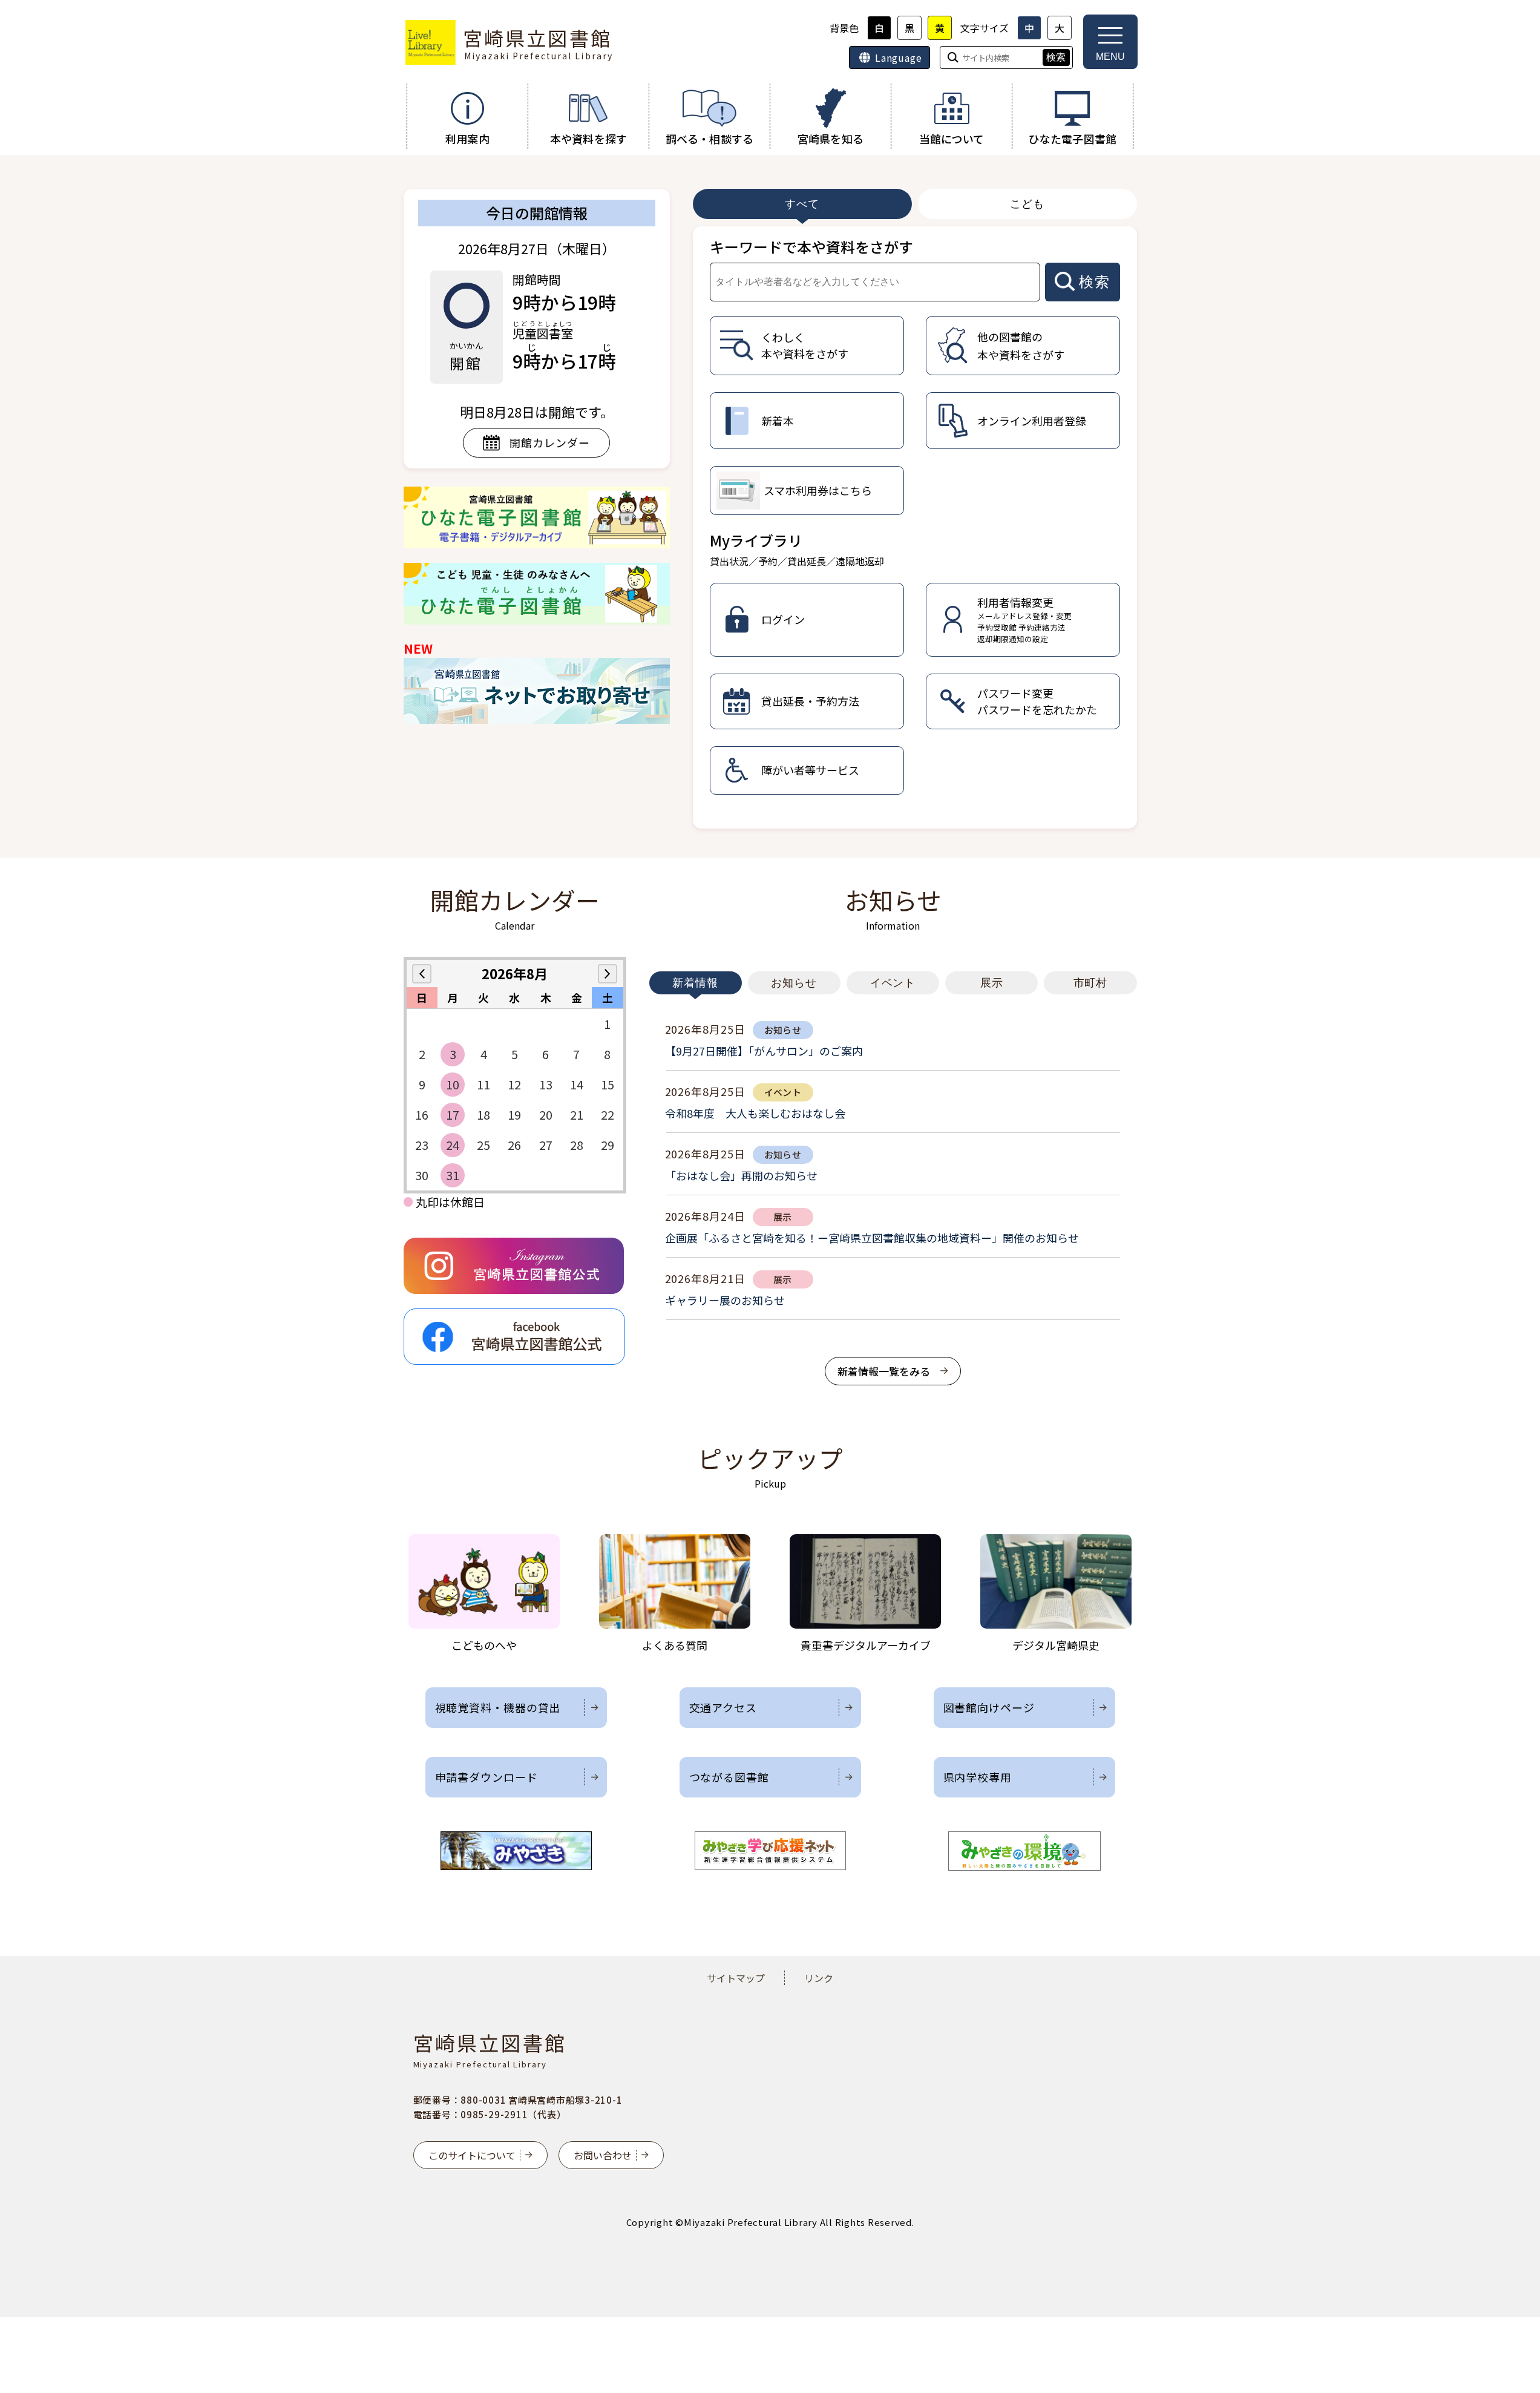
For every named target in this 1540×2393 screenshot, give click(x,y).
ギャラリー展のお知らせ (725, 1300)
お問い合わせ (603, 2155)
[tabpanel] (915, 527)
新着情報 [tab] (695, 983)
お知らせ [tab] (794, 983)
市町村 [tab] (1091, 983)
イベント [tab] (893, 983)
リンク (819, 1978)
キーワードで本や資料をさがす (811, 247)
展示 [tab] (992, 983)
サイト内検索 (1, 1)
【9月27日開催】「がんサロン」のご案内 (764, 1051)
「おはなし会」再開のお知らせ (741, 1175)
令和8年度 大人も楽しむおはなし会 (755, 1113)
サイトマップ (736, 1978)
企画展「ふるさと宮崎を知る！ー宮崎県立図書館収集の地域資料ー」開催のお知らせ (872, 1238)
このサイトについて (472, 2155)
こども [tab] (1027, 204)
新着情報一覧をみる (884, 1371)
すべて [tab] (802, 204)
